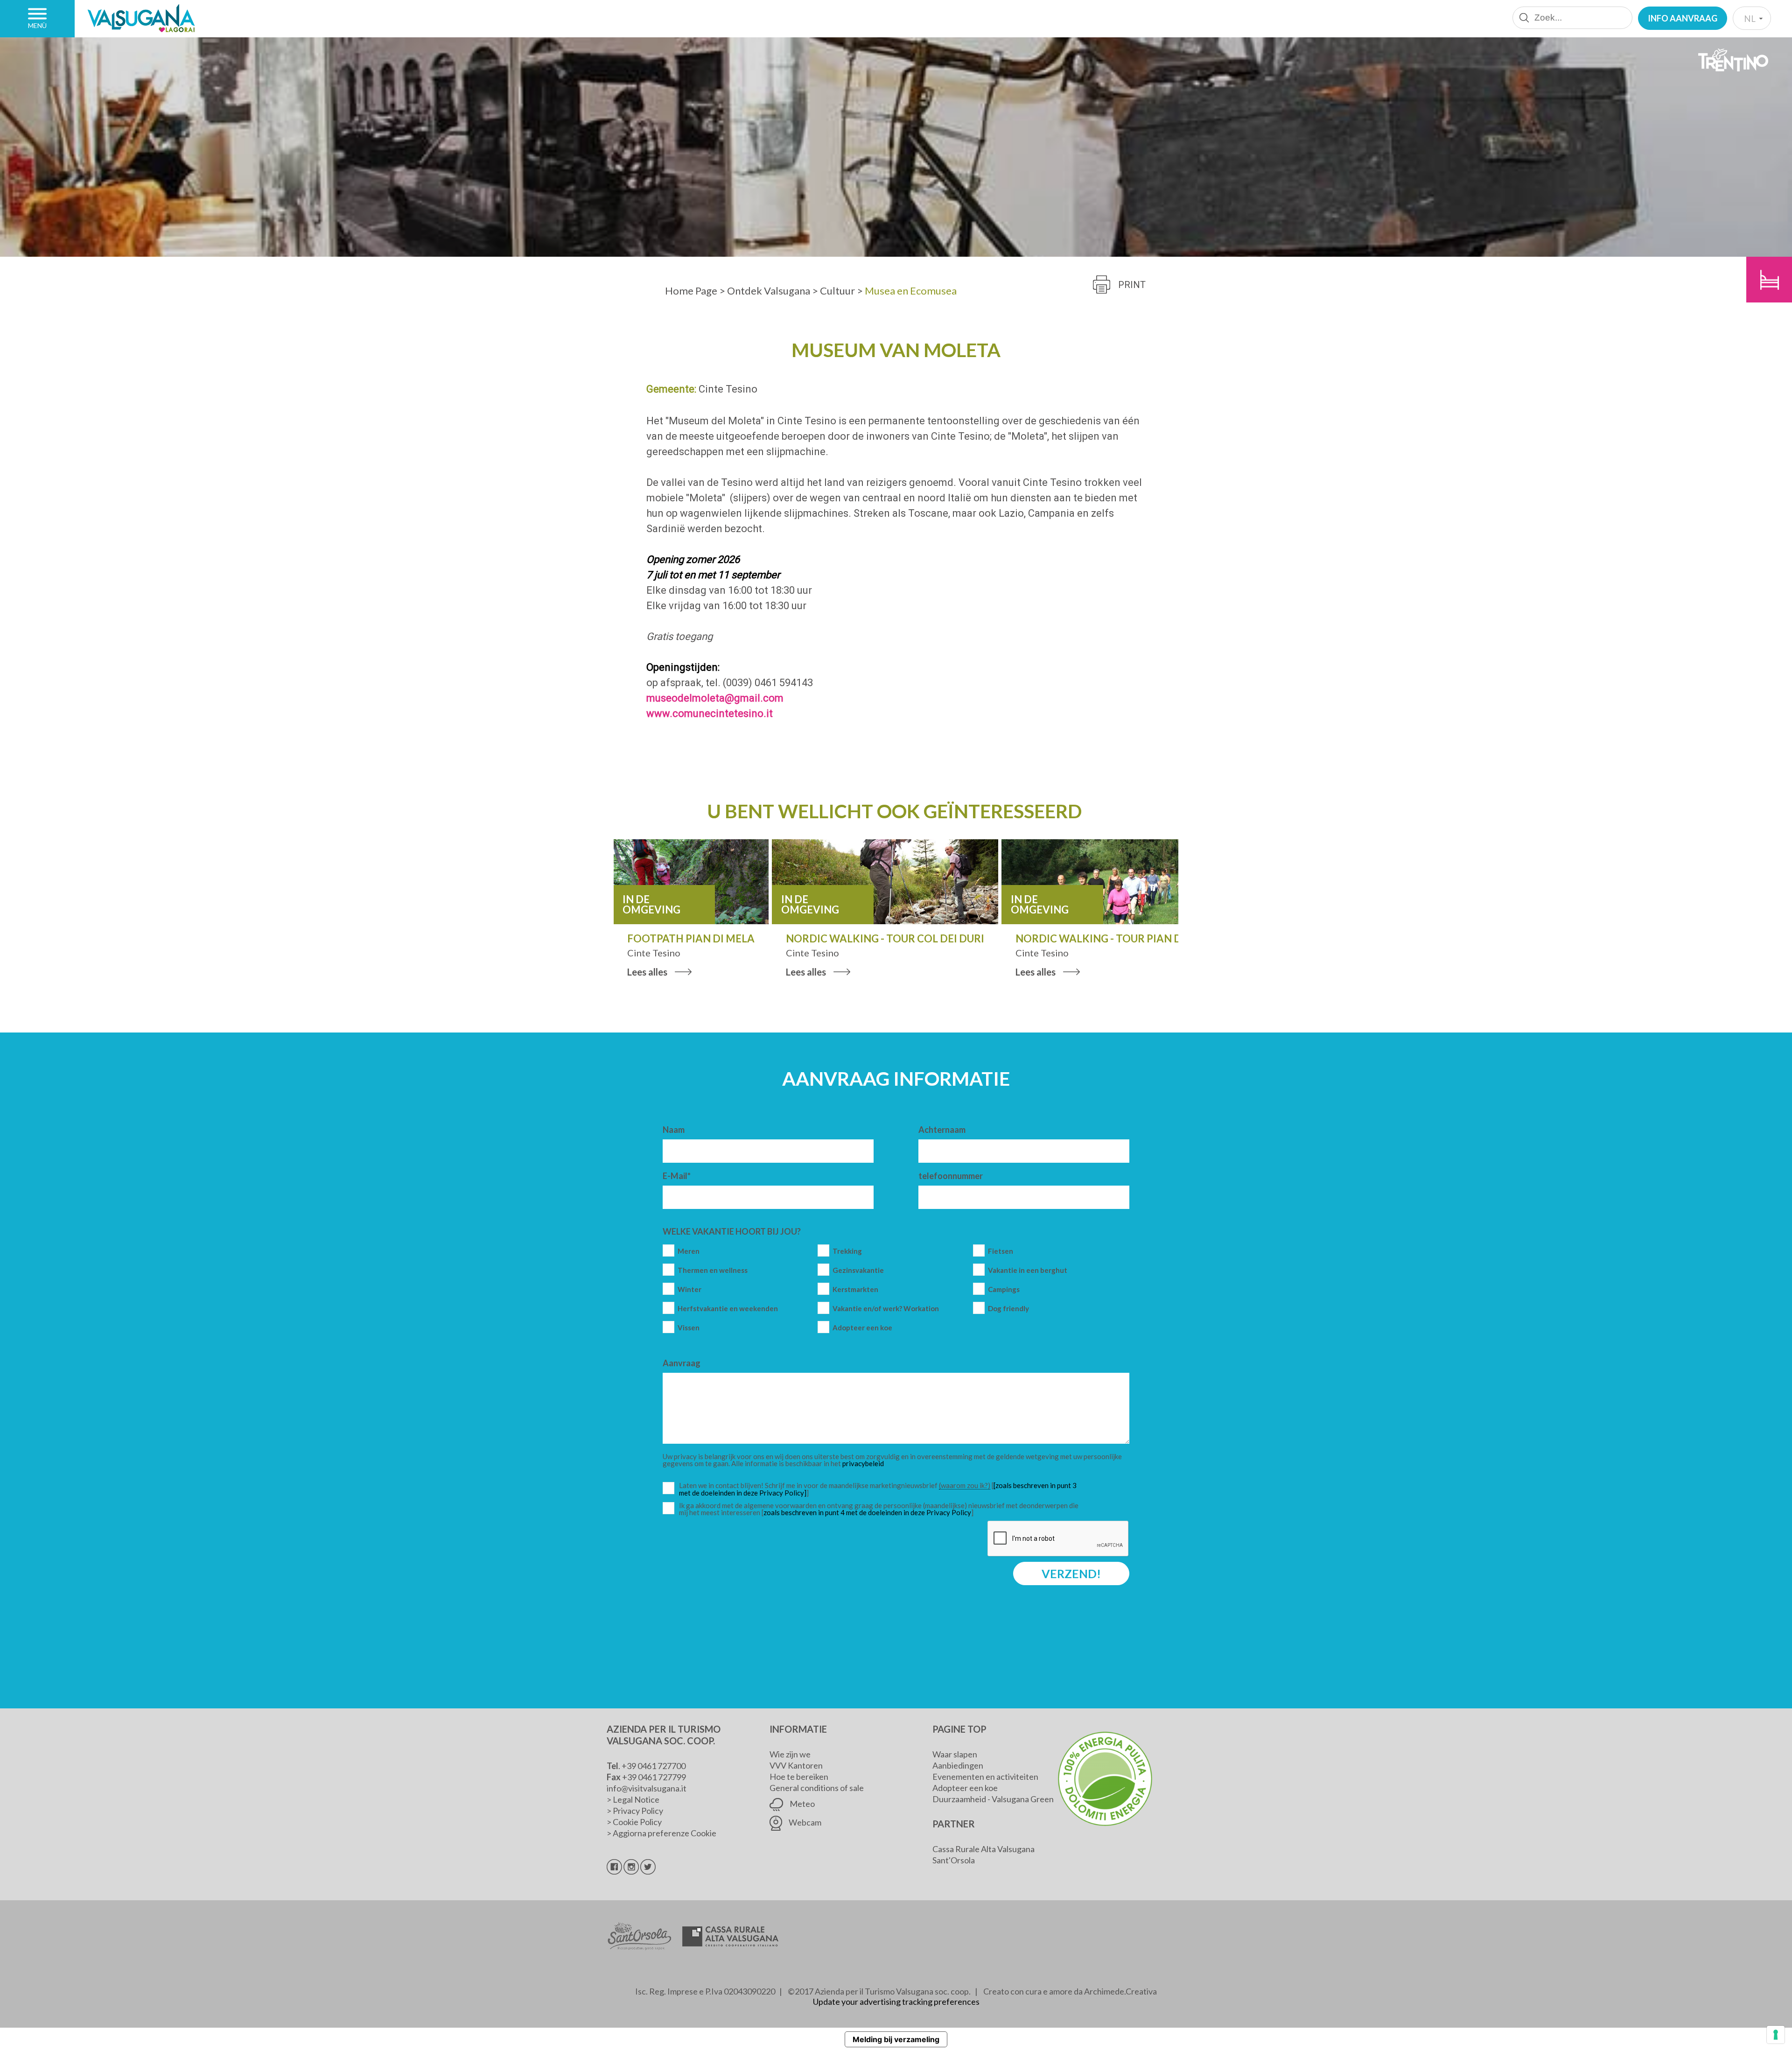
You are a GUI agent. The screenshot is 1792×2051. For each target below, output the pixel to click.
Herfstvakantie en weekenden (728, 1309)
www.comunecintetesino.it (710, 713)
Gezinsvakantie (858, 1270)
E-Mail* (677, 1176)
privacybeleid (863, 1463)
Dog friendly (1008, 1309)
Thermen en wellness (713, 1270)
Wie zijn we (790, 1754)
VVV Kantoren (796, 1765)
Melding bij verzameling (896, 2039)
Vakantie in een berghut (1028, 1270)
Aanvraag (682, 1363)
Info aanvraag (1683, 18)
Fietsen (1001, 1251)
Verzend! (1071, 1573)
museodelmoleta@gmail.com (715, 698)
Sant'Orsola (954, 1860)
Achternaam (942, 1130)
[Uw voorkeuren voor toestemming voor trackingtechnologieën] (1776, 2035)
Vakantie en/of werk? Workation (886, 1309)
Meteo (801, 1804)
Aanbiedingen (958, 1765)
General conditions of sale (817, 1788)
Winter (689, 1289)
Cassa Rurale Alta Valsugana (983, 1849)
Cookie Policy (637, 1822)
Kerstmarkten (855, 1289)
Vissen (689, 1328)
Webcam (804, 1822)
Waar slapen (955, 1754)
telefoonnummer (951, 1176)
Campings (1004, 1289)
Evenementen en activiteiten (985, 1777)
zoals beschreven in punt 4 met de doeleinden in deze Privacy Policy (867, 1512)
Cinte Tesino (728, 389)
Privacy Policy (638, 1811)
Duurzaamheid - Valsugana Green (993, 1799)
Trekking (847, 1251)
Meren (689, 1251)
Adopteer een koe (862, 1328)
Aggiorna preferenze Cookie (665, 1833)
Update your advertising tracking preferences (896, 2002)
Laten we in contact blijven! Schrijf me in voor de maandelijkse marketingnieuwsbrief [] (881, 1489)
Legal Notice (636, 1799)
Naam (674, 1130)
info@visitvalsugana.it (647, 1788)
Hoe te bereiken (799, 1777)
